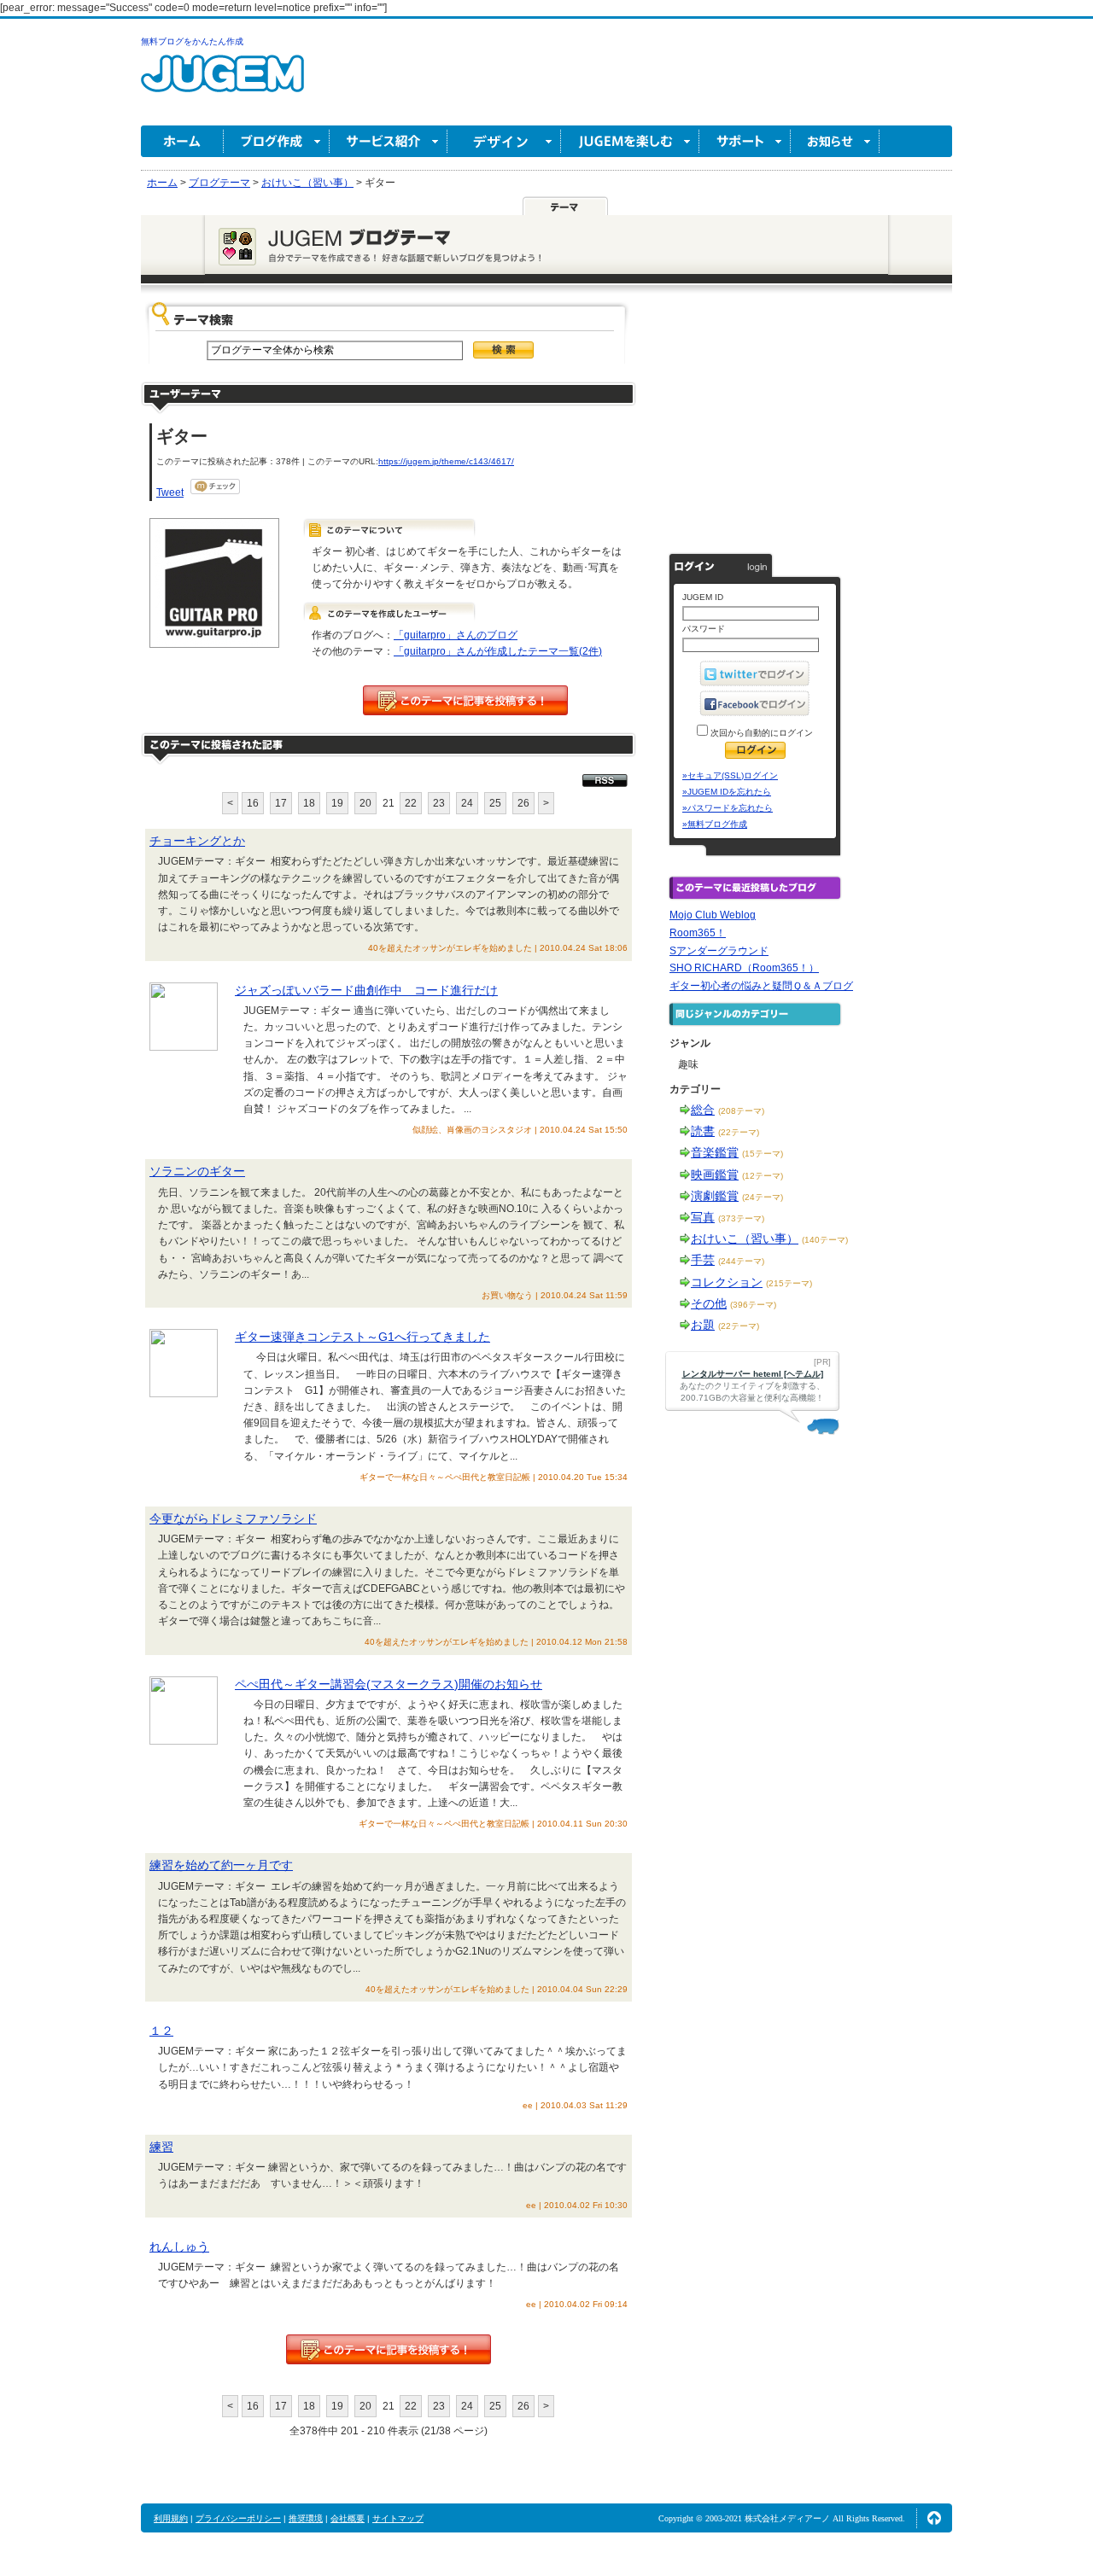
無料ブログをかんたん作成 (192, 41)
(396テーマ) (753, 1305)
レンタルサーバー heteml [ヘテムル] (753, 1374)
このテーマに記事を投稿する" (389, 2349)
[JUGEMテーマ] (565, 206)
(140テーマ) (825, 1240)
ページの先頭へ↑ (934, 2518)
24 (467, 803)
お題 (703, 1325)
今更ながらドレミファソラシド (233, 1518)
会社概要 (348, 2518)
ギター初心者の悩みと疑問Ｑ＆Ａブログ (761, 986)
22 (411, 803)
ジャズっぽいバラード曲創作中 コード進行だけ (366, 990)
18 (309, 803)
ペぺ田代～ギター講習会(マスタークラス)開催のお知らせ (389, 1684)
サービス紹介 (389, 141)
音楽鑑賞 (715, 1152)
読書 (703, 1131)
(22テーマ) (739, 1132)
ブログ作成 (277, 141)
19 (337, 803)
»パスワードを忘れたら (728, 808)
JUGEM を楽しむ (630, 141)
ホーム (182, 141)
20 (365, 803)
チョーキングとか (197, 841)
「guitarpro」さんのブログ (456, 635)
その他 (709, 1303)
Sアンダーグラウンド (719, 951)
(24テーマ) (763, 1197)
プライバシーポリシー (238, 2518)
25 (495, 803)
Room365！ (698, 933)
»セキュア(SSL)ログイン (730, 775)
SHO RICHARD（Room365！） (744, 968)
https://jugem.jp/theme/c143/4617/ (446, 461)
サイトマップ (398, 2518)
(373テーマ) (741, 1218)
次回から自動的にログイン (760, 733)
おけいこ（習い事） (745, 1238)
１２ (161, 2031)
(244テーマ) (741, 1261)
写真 (703, 1217)
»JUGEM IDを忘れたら (727, 792)
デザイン (504, 141)
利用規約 (171, 2518)
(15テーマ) (763, 1154)
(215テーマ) (789, 1283)
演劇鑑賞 (715, 1196)
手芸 (703, 1260)
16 (253, 803)
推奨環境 (306, 2518)
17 (281, 803)
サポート (745, 141)
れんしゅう (179, 2247)
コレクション (727, 1282)
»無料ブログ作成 (715, 824)
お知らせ (835, 141)
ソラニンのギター (197, 1171)
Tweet (170, 492)
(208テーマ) (741, 1111)
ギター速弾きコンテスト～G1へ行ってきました (362, 1337)
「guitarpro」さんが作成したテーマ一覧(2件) (498, 651)
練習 (161, 2147)
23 (439, 803)
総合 (703, 1110)
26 (523, 803)
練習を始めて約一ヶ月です (221, 1865)
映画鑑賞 (715, 1174)
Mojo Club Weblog (713, 915)
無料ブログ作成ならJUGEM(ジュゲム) (222, 83)
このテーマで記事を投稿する (465, 700)
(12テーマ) (763, 1176)
